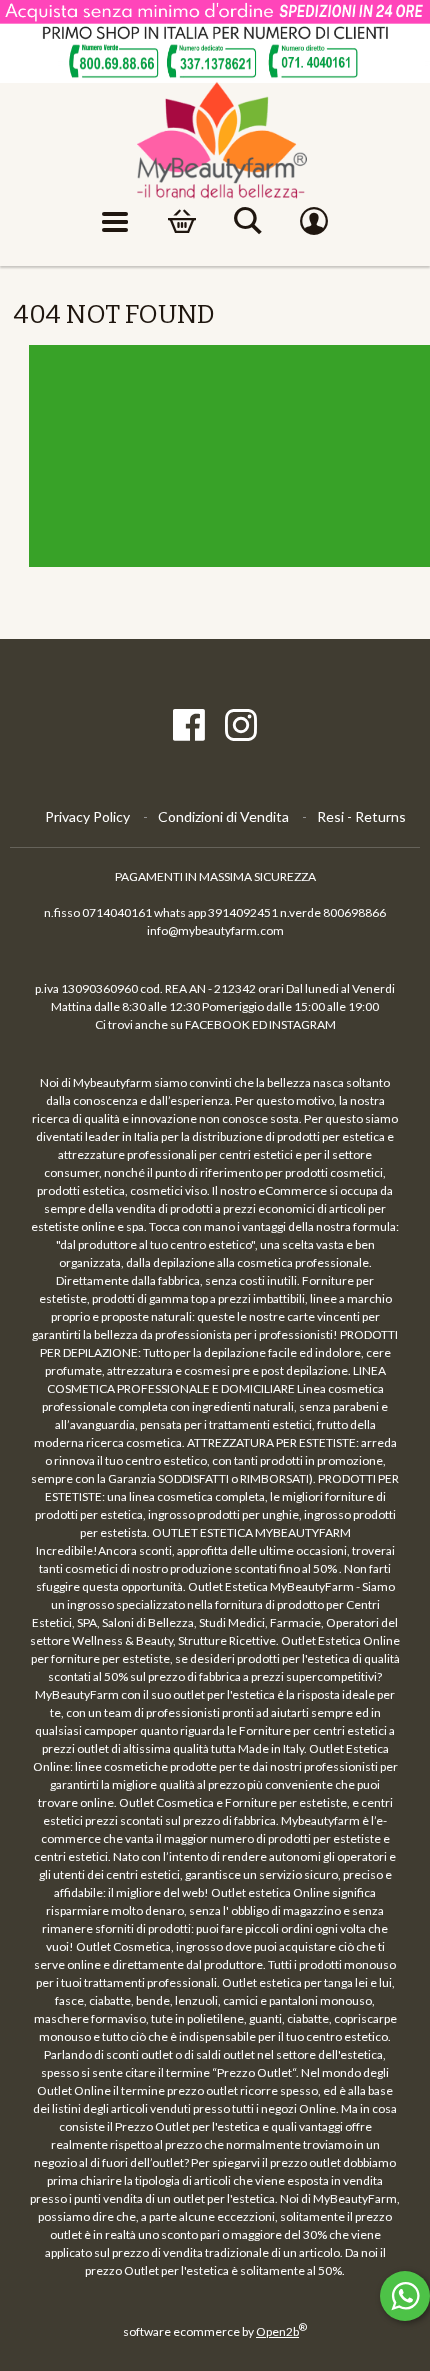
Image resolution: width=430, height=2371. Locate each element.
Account (314, 222)
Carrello (182, 222)
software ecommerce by (215, 2331)
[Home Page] (215, 141)
